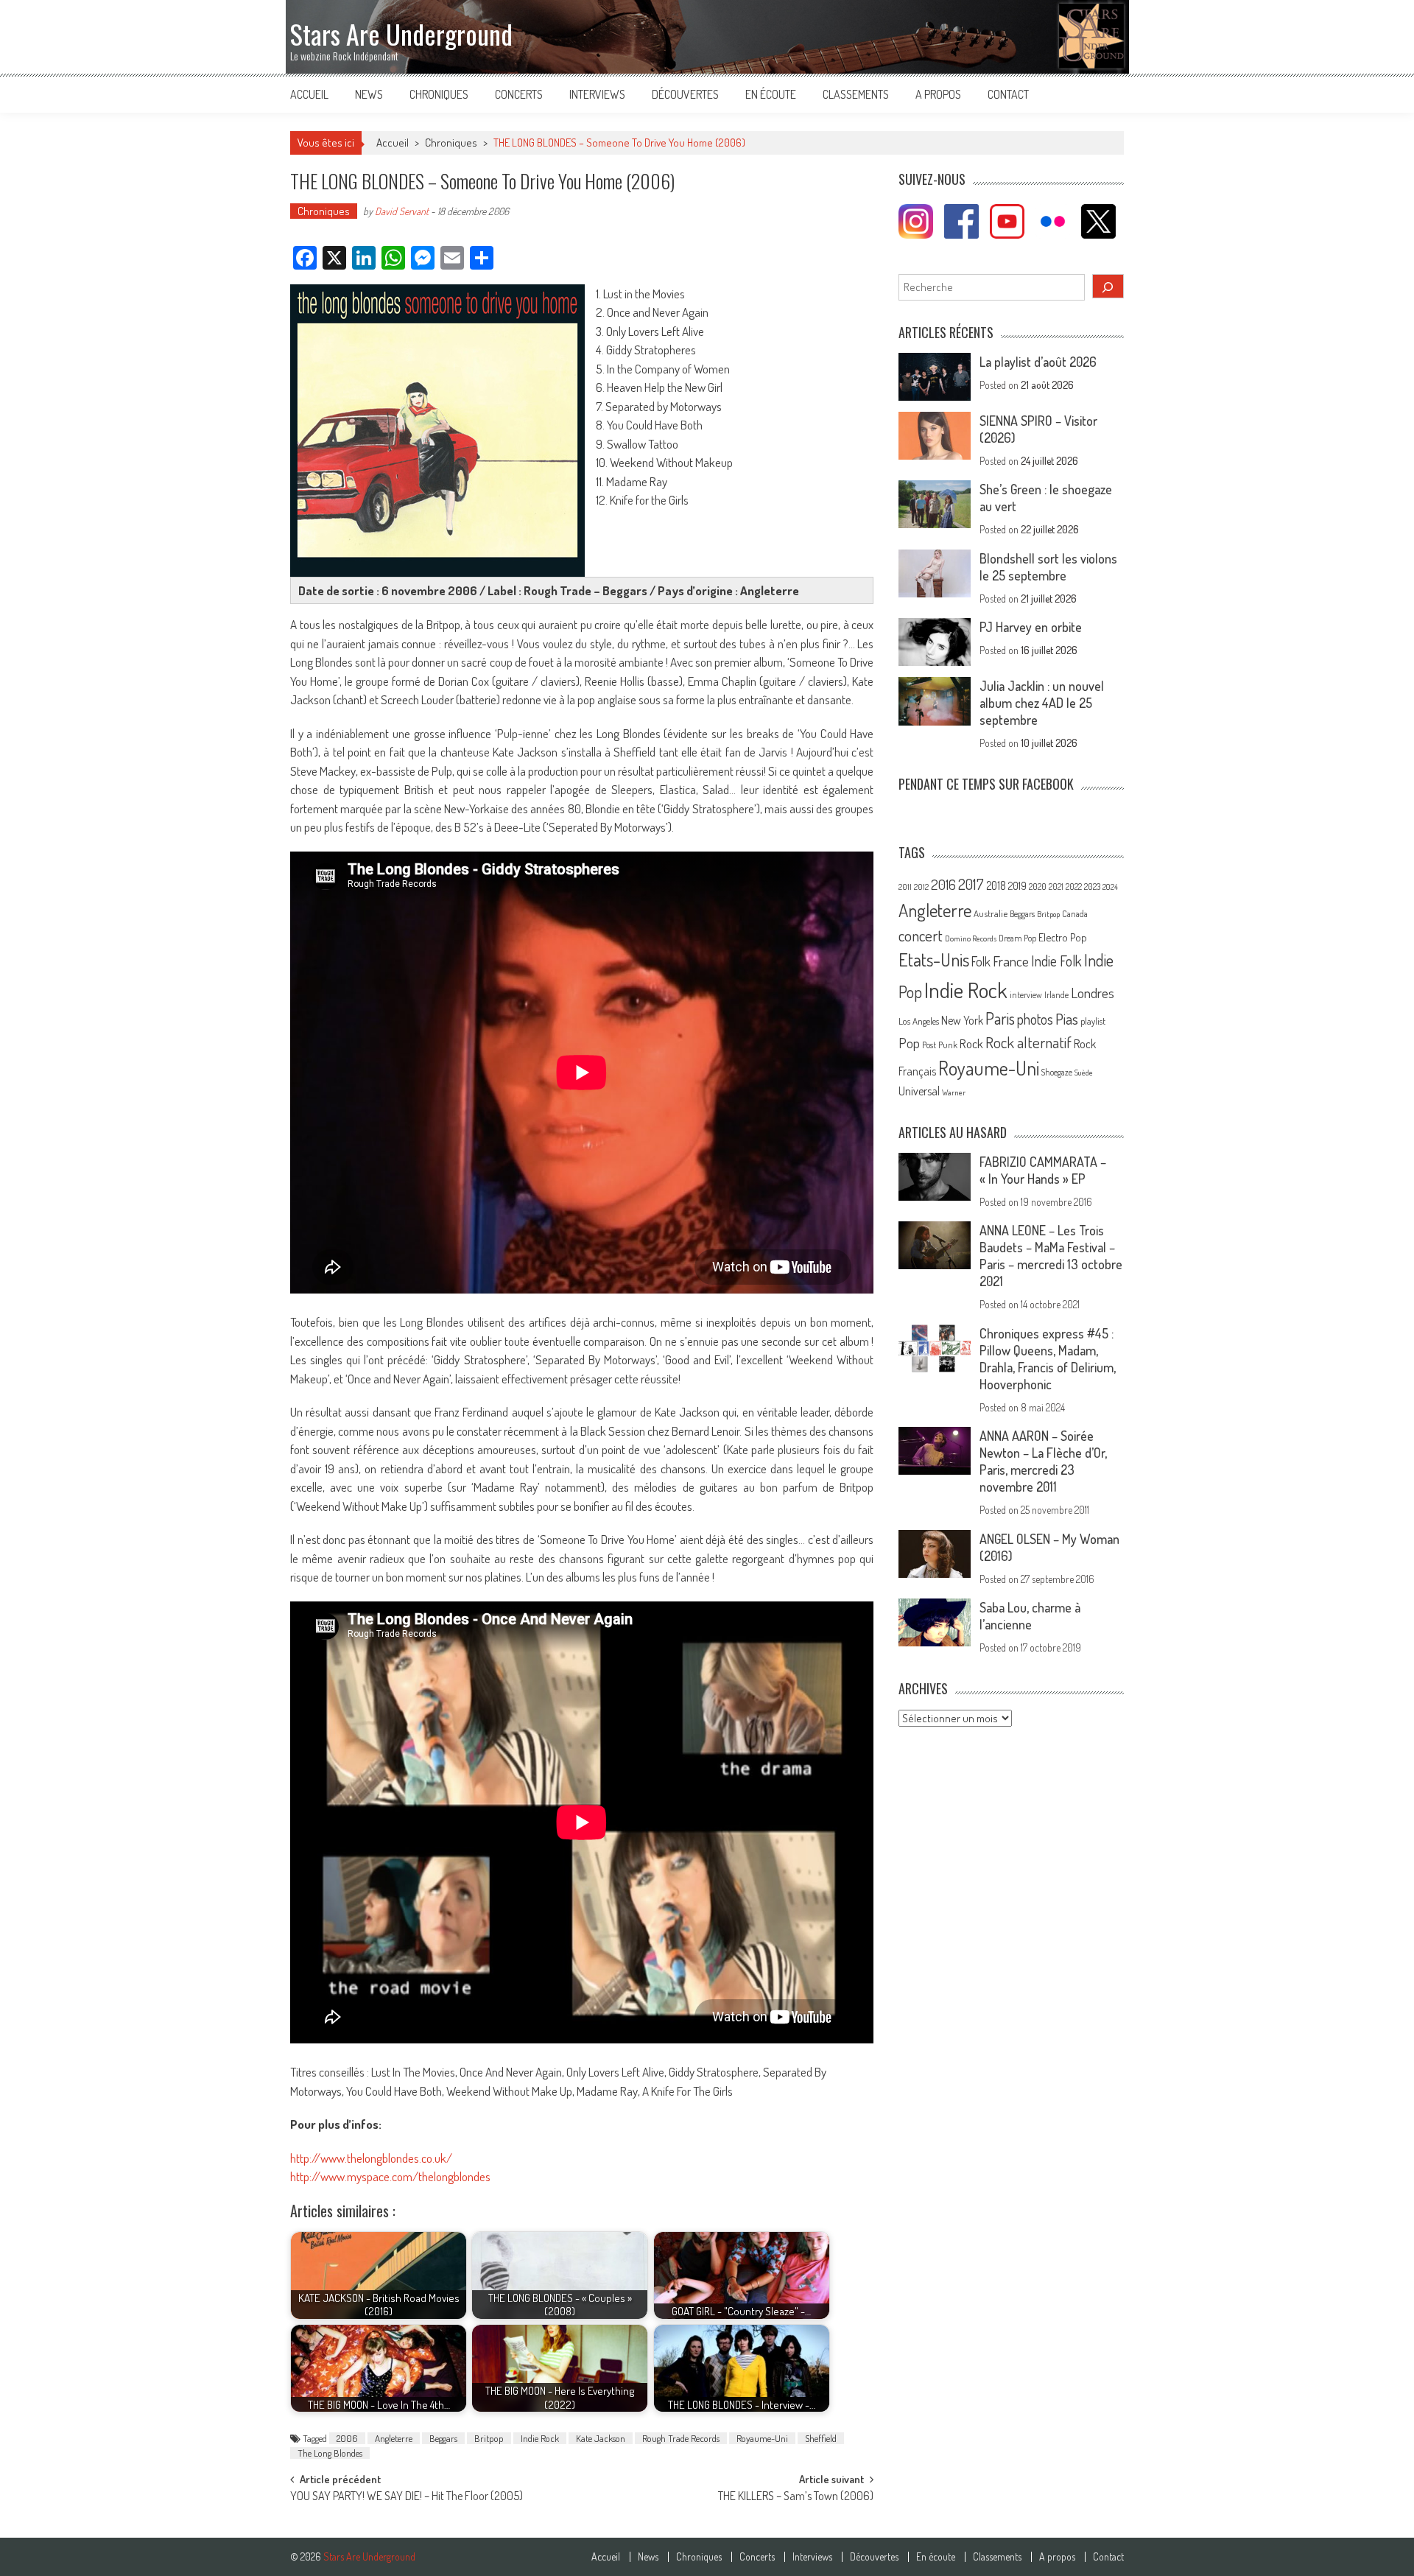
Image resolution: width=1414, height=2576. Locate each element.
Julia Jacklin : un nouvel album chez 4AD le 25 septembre (1042, 703)
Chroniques (439, 94)
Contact (1008, 94)
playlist (1093, 1021)
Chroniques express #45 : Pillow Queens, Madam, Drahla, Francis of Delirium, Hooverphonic (1048, 1359)
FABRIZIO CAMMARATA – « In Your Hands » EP (1043, 1170)
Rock (971, 1043)
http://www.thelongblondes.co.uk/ (371, 2158)
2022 (1074, 887)
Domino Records (971, 938)
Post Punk (940, 1045)
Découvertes (685, 94)
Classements (856, 94)
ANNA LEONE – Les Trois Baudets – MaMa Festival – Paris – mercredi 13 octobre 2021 (1051, 1256)
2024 (1110, 887)
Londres (1093, 993)
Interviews (597, 94)
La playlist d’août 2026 (1038, 362)
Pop (909, 1043)
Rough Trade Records (681, 2438)
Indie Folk (1056, 961)
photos (1035, 1019)
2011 (905, 887)
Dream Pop (1017, 938)
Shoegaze (1057, 1072)
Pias (1067, 1018)
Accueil (309, 94)
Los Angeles (919, 1021)
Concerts (519, 94)
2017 (971, 884)
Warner (954, 1092)
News (369, 94)
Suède (1084, 1073)
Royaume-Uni (762, 2438)
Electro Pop (1063, 937)
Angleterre (394, 2438)
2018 (996, 885)
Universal (919, 1091)
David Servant (402, 211)
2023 (1092, 887)
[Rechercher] (1108, 286)
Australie (991, 913)
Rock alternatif (1028, 1042)
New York (962, 1020)
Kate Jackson (601, 2438)
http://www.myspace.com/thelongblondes (390, 2176)
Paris (1000, 1018)
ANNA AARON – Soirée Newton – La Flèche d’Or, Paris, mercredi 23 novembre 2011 (1043, 1461)
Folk (981, 961)
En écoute (771, 94)
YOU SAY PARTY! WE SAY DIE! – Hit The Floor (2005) (407, 2497)
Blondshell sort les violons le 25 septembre (1048, 567)
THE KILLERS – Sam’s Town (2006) (796, 2497)
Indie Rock (540, 2438)
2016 (943, 884)
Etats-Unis (934, 959)
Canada (1075, 913)
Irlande (1056, 995)
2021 (1056, 887)
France (1011, 961)
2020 (1038, 886)
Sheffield (821, 2438)
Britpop (489, 2438)
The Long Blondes (330, 2453)
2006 (347, 2438)
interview (1026, 995)
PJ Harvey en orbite (1031, 627)
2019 (1017, 885)
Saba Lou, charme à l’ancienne (1030, 1616)
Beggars (443, 2438)
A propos (938, 94)
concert (921, 935)
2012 (921, 887)
